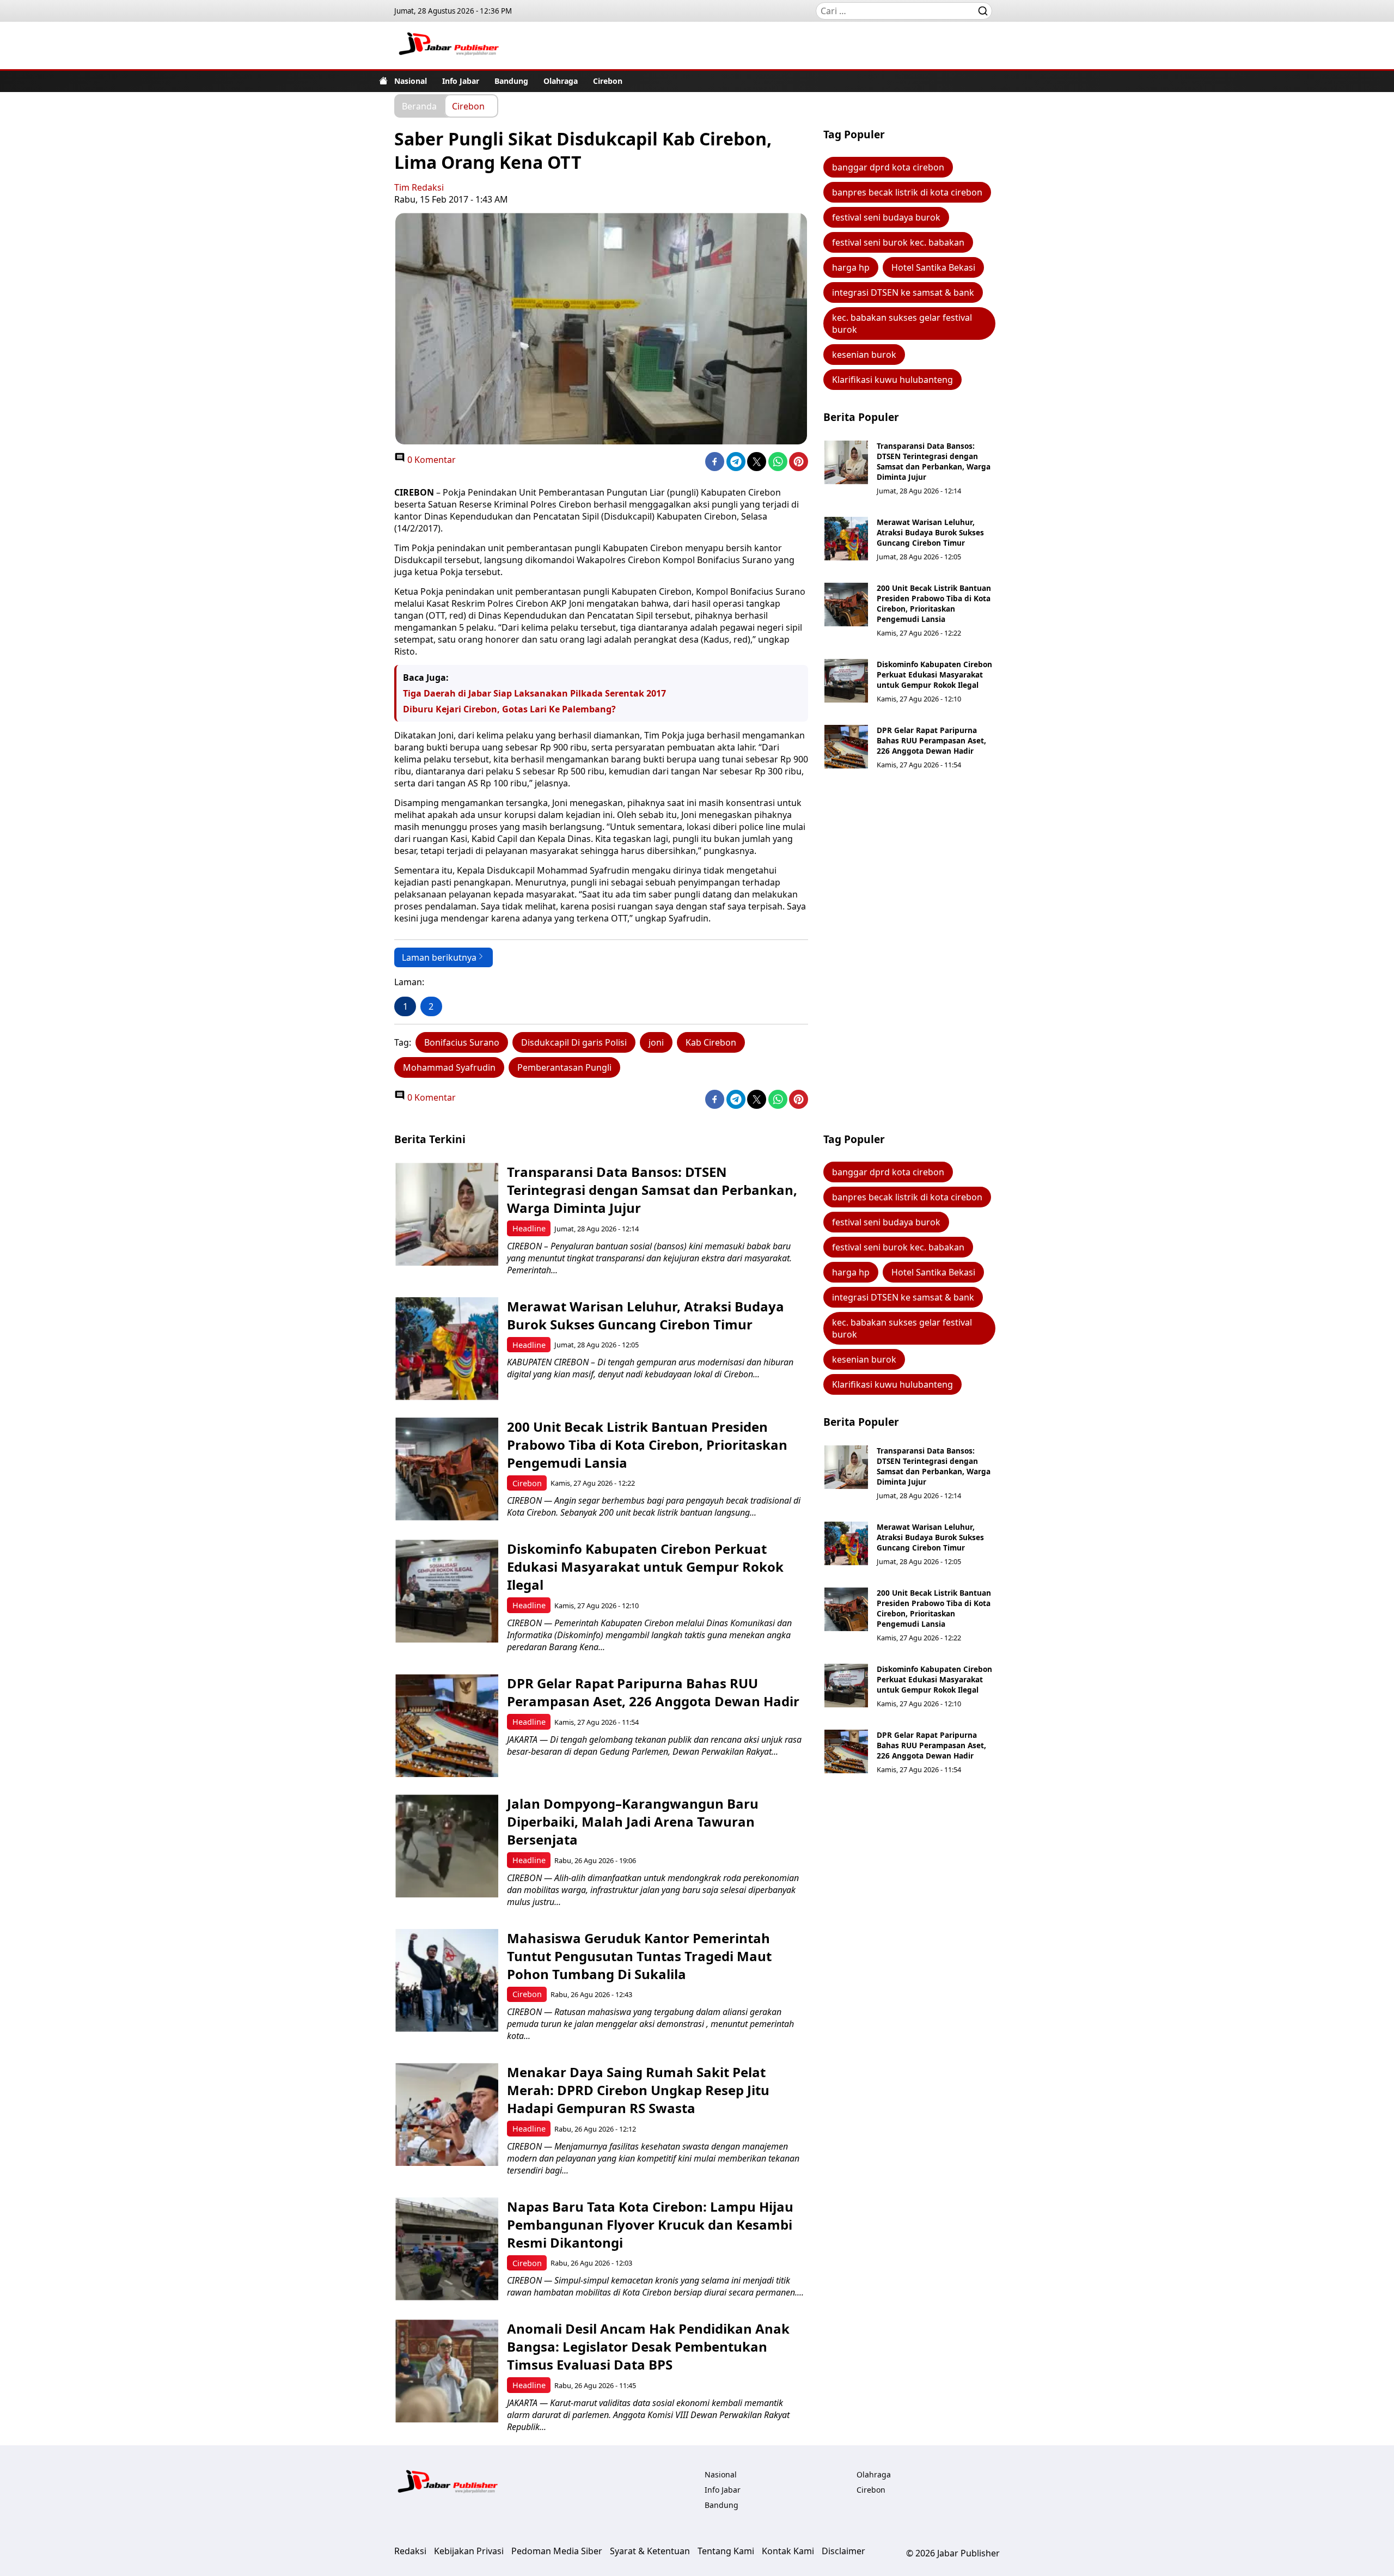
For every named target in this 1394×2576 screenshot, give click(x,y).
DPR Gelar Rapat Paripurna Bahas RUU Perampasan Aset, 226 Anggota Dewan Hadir (931, 740)
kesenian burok (864, 355)
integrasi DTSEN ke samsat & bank (903, 292)
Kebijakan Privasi (469, 2551)
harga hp (851, 267)
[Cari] (983, 11)
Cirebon (608, 81)
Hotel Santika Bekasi (933, 267)
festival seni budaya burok (886, 217)
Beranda (419, 106)
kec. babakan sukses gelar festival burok (902, 323)
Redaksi (410, 2551)
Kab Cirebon (711, 1042)
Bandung (511, 81)
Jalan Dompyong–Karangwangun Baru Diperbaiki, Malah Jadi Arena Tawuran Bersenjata (633, 1821)
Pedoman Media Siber (557, 2551)
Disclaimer (843, 2551)
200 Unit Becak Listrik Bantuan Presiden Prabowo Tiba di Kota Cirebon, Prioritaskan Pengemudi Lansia (934, 603)
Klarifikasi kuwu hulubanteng (892, 380)
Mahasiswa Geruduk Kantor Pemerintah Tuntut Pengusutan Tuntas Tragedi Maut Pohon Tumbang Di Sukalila (639, 1956)
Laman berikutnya (439, 957)
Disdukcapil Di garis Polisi (574, 1042)
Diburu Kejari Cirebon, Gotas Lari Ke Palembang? (509, 709)
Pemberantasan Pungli (564, 1067)
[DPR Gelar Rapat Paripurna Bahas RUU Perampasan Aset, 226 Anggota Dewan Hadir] (846, 747)
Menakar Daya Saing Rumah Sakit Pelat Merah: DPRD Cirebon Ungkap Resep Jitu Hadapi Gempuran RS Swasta (638, 2090)
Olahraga (561, 81)
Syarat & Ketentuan (650, 2551)
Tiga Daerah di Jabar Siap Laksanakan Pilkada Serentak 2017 (534, 693)
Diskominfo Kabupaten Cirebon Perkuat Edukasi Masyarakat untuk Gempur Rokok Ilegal (934, 674)
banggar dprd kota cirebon (888, 167)
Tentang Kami (726, 2551)
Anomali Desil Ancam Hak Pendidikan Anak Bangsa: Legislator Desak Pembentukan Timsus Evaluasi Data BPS (648, 2346)
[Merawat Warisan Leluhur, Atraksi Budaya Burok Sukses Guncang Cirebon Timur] (846, 539)
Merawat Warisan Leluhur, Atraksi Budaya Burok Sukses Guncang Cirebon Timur (930, 532)
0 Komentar (430, 460)
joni (656, 1042)
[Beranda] (383, 81)
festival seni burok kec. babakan (898, 242)
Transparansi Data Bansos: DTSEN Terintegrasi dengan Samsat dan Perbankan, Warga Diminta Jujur (934, 461)
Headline (529, 1228)
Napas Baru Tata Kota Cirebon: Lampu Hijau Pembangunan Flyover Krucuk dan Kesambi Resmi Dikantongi (650, 2224)
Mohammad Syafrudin (449, 1067)
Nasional (411, 81)
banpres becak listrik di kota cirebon (907, 192)
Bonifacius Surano (462, 1042)
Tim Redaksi (419, 187)
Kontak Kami (788, 2551)
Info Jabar (461, 81)
